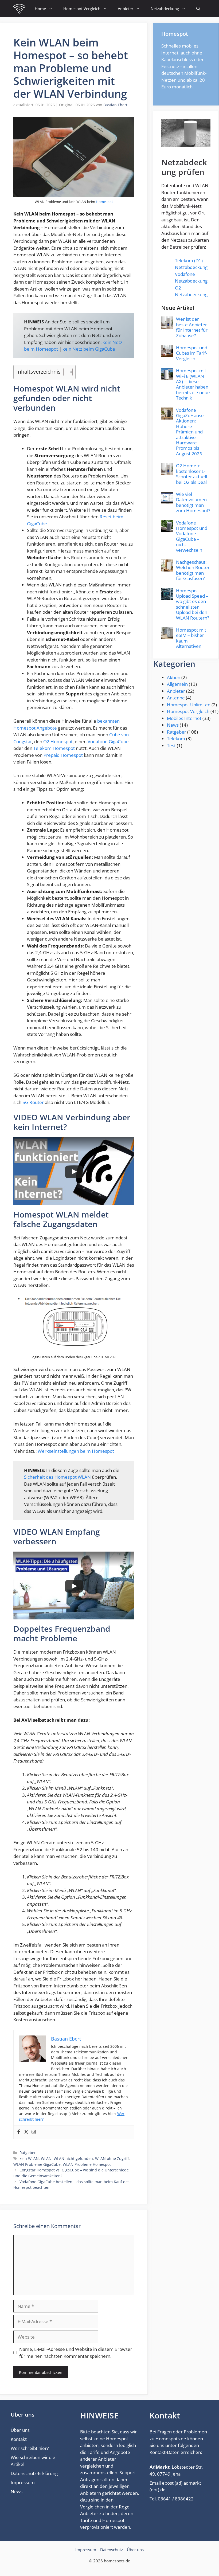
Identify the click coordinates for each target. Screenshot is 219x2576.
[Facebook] (19, 2132)
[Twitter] (26, 2132)
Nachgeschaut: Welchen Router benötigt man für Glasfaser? (193, 570)
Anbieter (126, 9)
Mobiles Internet (184, 718)
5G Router (33, 1102)
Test (171, 745)
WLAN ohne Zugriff (112, 2158)
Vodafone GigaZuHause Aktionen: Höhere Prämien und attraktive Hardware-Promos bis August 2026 (190, 432)
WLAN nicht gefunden (73, 2158)
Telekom (176, 739)
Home (40, 9)
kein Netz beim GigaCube (89, 349)
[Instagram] (34, 2132)
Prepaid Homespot (63, 755)
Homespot (104, 202)
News (173, 725)
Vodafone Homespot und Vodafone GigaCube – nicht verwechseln (192, 536)
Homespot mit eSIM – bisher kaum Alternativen (191, 638)
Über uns (20, 2430)
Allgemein (177, 684)
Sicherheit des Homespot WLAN (57, 1477)
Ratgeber (28, 2153)
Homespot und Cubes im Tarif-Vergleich (192, 353)
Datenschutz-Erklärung (34, 2473)
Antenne (176, 698)
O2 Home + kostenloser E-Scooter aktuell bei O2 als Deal (191, 474)
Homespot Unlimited (189, 705)
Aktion (174, 677)
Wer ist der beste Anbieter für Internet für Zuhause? (192, 327)
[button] (198, 9)
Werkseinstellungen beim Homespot (76, 1451)
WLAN (46, 2158)
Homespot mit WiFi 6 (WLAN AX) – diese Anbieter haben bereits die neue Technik (193, 384)
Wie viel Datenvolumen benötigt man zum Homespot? (193, 502)
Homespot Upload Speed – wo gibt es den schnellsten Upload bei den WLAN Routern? (193, 604)
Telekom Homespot (54, 748)
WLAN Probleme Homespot (87, 2164)
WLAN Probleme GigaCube (37, 2164)
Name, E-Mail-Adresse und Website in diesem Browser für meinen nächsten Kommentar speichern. (76, 2353)
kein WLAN (29, 2158)
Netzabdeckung (165, 9)
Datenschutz (112, 2550)
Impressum (23, 2482)
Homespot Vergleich (82, 9)
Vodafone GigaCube (108, 741)
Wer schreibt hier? (30, 2448)
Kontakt (19, 2439)
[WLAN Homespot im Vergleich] (19, 9)
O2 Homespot (58, 741)
